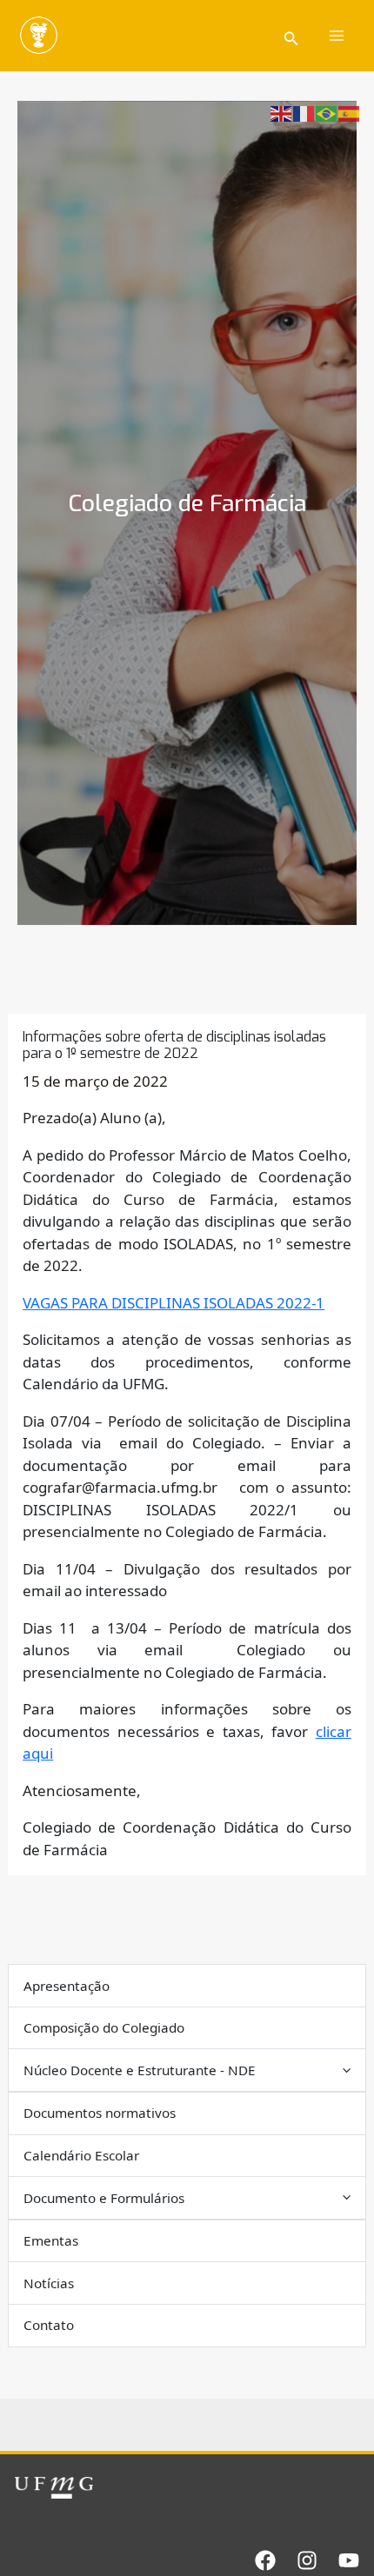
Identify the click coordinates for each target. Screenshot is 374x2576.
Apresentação (67, 1986)
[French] (304, 113)
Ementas (51, 2240)
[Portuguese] (327, 113)
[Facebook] (265, 2560)
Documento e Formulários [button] (104, 2198)
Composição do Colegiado (104, 2027)
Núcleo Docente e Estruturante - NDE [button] (140, 2070)
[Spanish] (350, 113)
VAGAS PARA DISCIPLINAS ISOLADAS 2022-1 (174, 1303)
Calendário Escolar (81, 2155)
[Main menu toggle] (337, 36)
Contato (49, 2325)
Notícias (49, 2283)
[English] (282, 113)
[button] (291, 36)
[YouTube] (349, 2560)
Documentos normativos (100, 2113)
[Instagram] (307, 2560)
